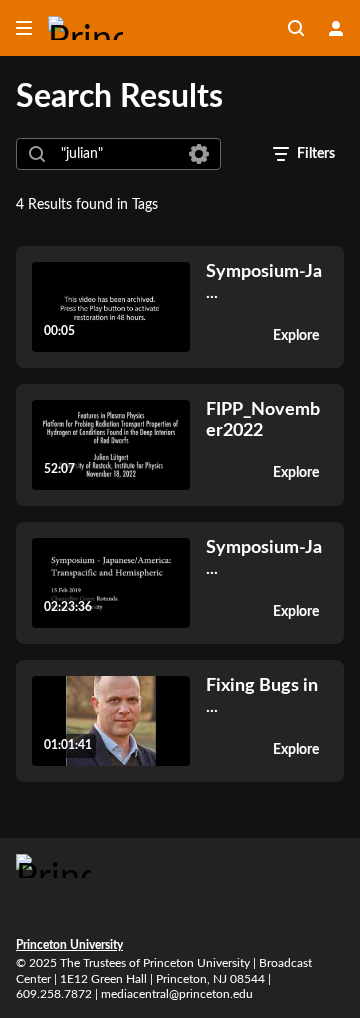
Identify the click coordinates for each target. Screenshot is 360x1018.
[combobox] (117, 154)
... (264, 281)
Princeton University (69, 945)
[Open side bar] (24, 28)
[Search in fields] (199, 154)
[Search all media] (296, 28)
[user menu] (336, 28)
